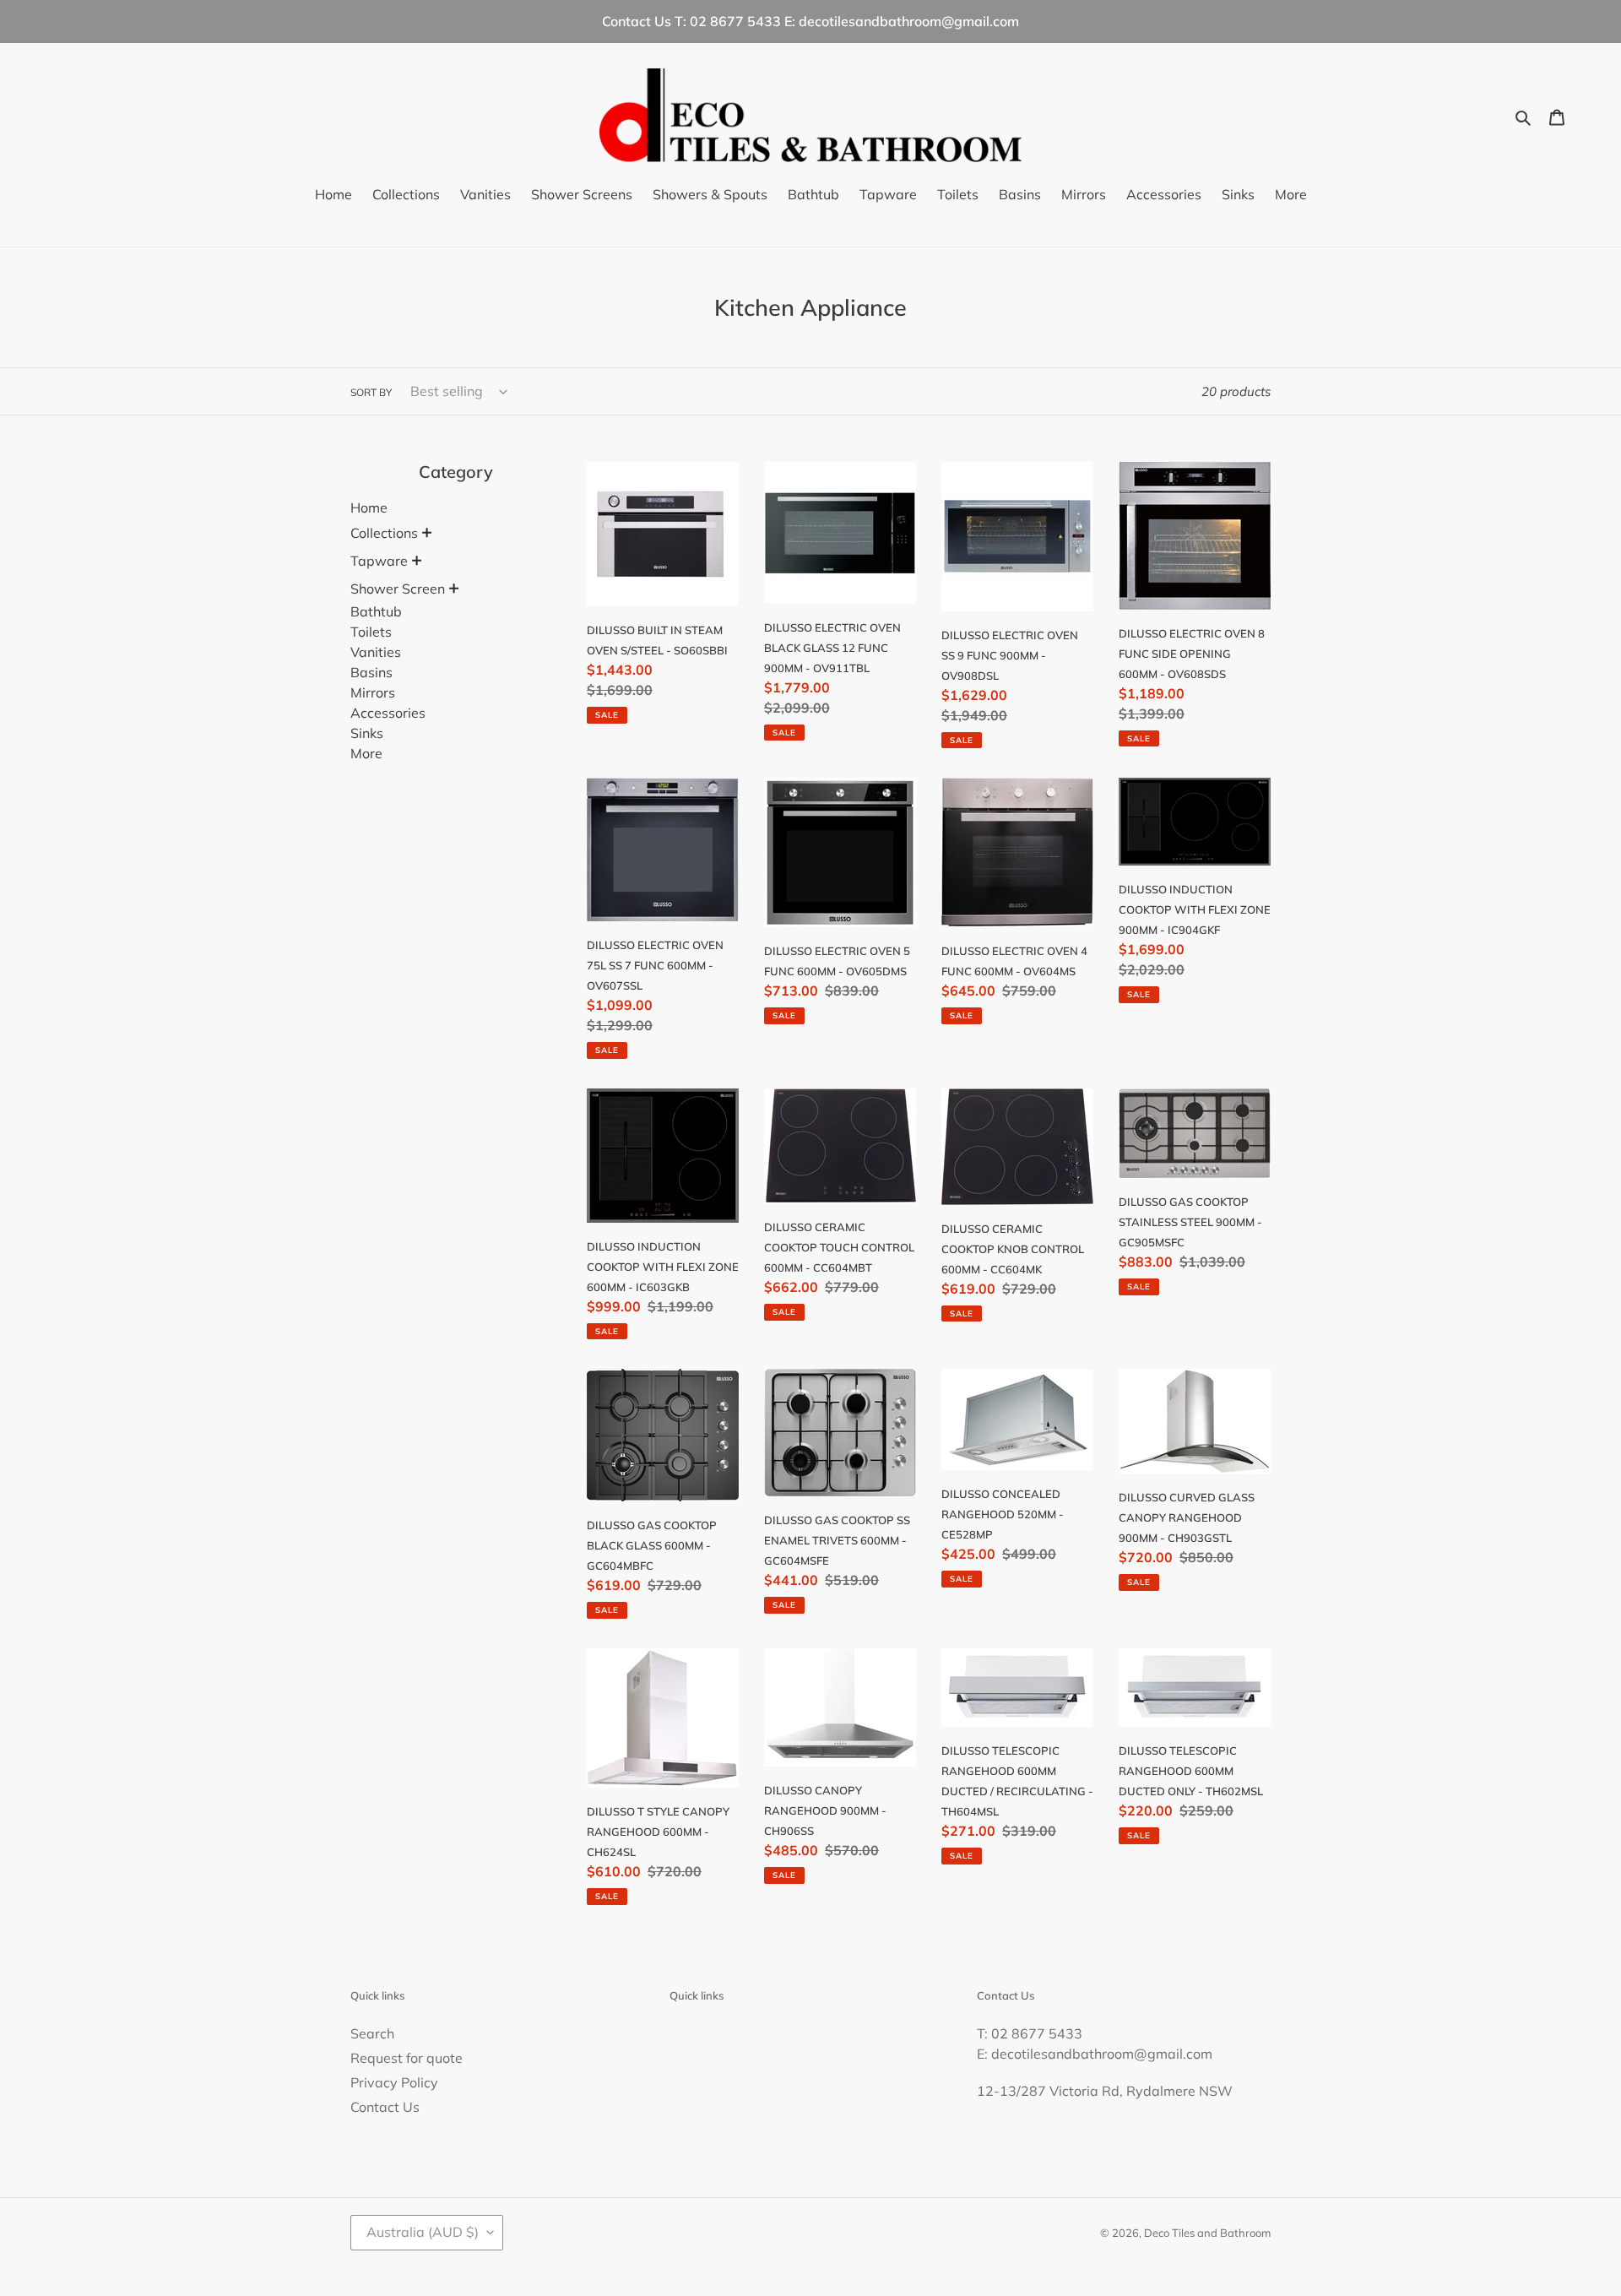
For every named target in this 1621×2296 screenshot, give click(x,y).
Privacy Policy (394, 2082)
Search (372, 2033)
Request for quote (407, 2058)
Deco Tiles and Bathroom (1207, 2233)
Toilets (371, 632)
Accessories (388, 713)
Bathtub (376, 611)
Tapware (379, 561)
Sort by (371, 392)
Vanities (376, 652)
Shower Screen (398, 589)
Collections (384, 533)
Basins (371, 672)
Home (369, 508)
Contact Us (385, 2107)
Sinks (367, 733)
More (366, 753)
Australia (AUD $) (423, 2232)
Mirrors (373, 692)
